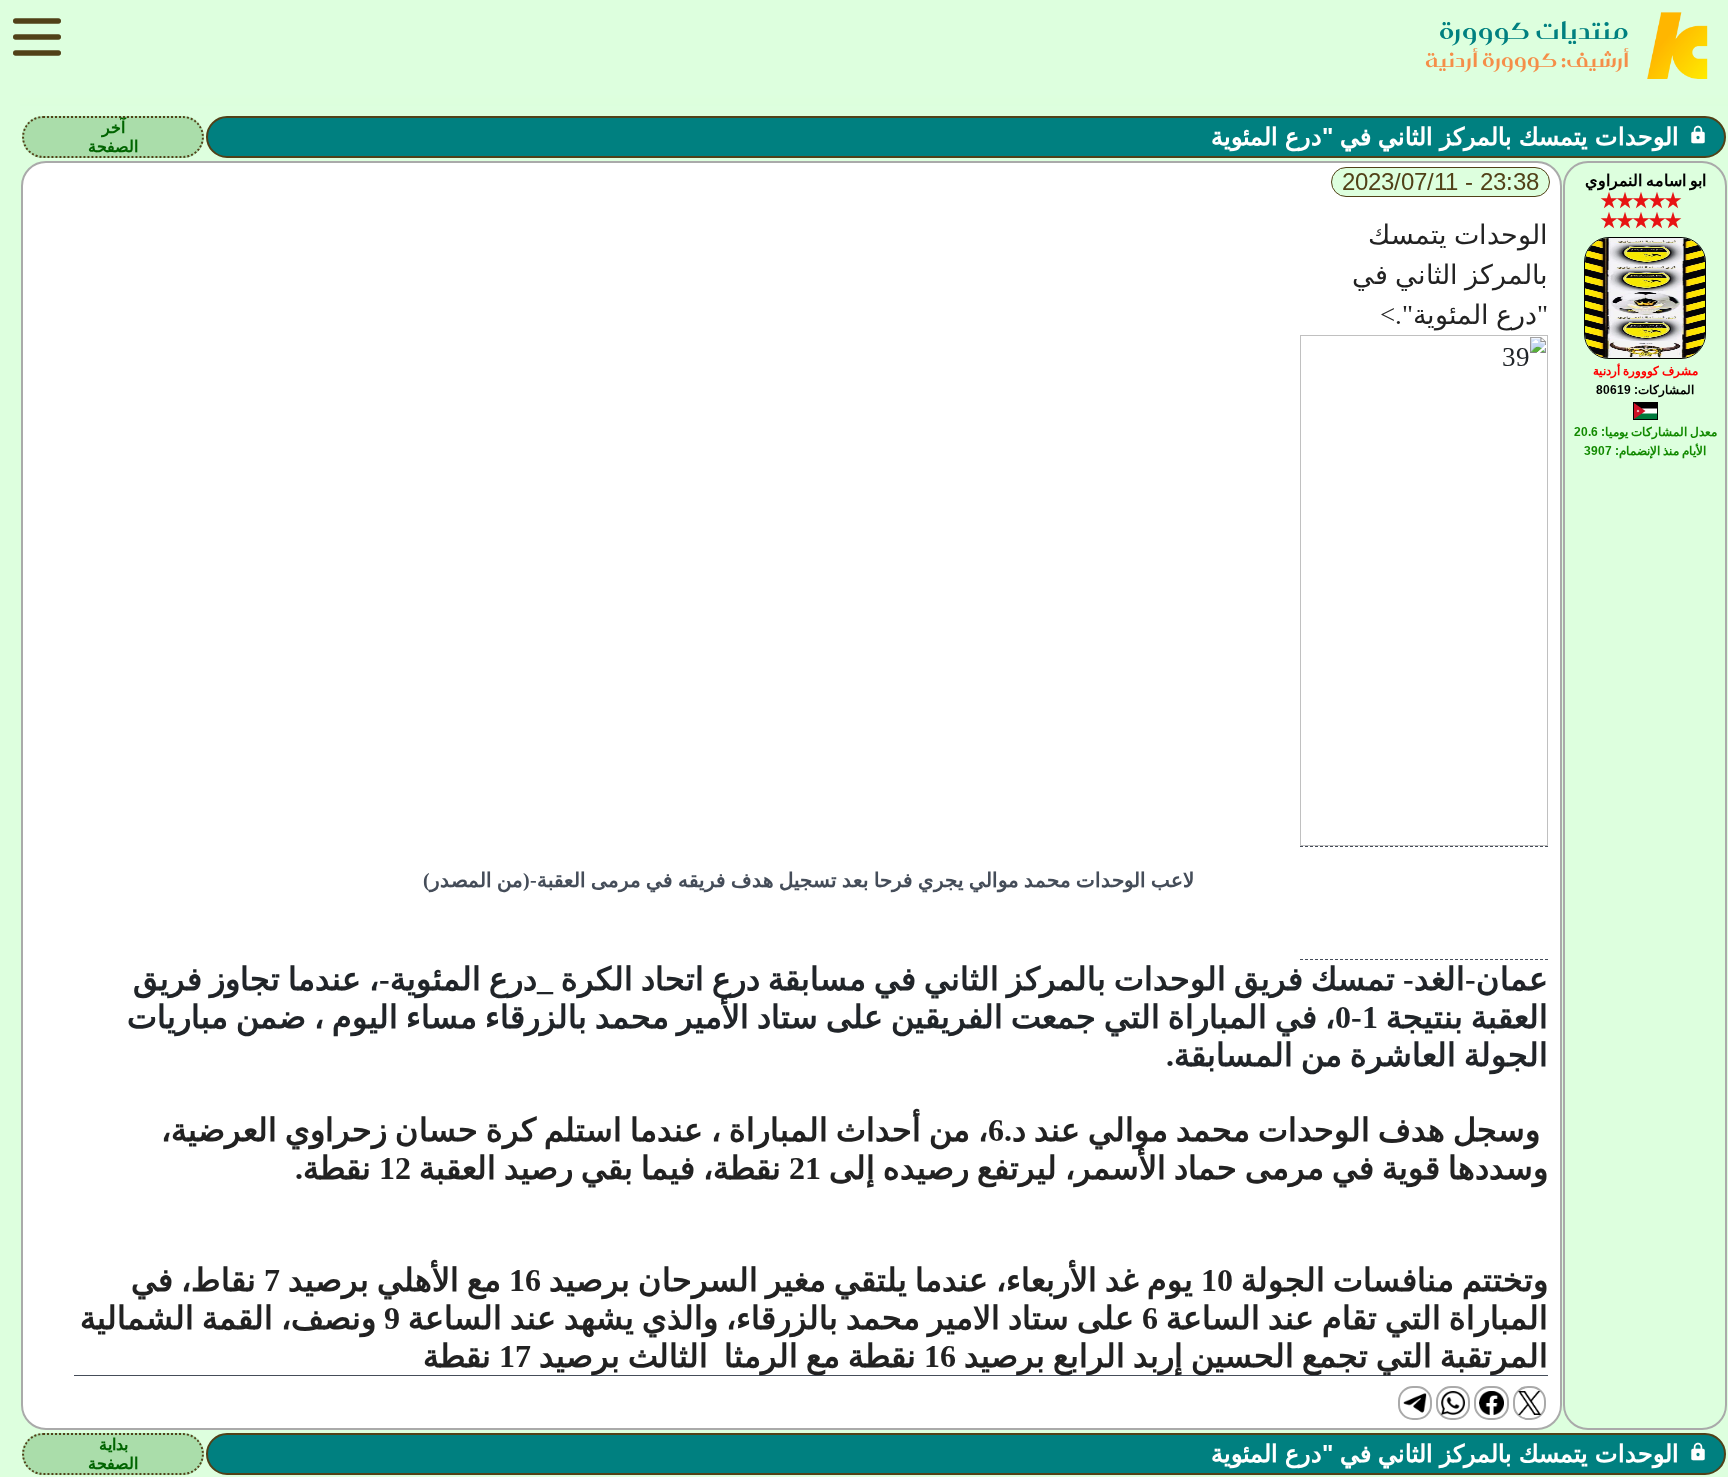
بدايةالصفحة (113, 1454)
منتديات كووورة (1534, 30)
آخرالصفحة (113, 137)
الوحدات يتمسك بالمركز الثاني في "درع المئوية (1445, 136)
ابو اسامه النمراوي (1645, 180)
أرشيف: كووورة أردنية (1527, 59)
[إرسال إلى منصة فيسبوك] (1491, 1403)
